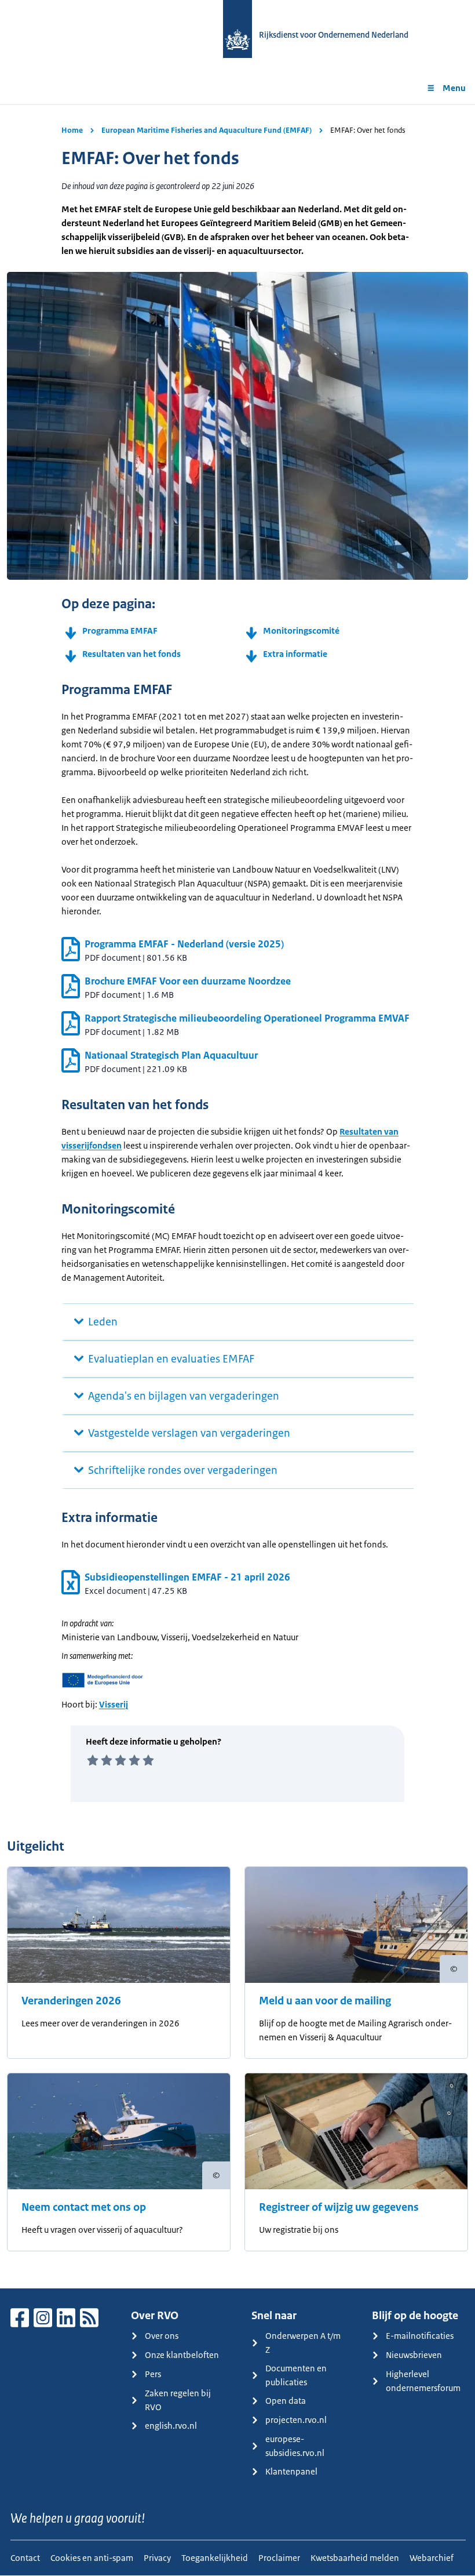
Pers (153, 2374)
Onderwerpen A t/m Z (303, 2343)
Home (72, 130)
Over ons (162, 2336)
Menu (454, 88)
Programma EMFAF (120, 631)
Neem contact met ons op (84, 2207)
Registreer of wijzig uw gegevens (339, 2207)
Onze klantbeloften (182, 2355)
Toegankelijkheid (215, 2558)
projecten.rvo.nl (296, 2420)
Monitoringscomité (301, 631)
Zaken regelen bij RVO (178, 2400)
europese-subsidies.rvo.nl (295, 2446)
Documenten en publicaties (296, 2375)
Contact (25, 2558)
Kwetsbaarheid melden (355, 2558)
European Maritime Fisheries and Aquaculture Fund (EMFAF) (207, 130)
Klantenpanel (291, 2471)
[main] (237, 1196)
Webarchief (432, 2558)
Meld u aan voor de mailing (325, 2001)
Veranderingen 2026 (71, 2001)
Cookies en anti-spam (92, 2558)
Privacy (157, 2558)
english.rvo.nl (171, 2426)
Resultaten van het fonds (131, 654)
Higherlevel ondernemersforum (423, 2381)
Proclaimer (279, 2558)
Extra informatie (295, 654)
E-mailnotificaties (420, 2336)
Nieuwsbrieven (414, 2355)
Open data (286, 2401)
